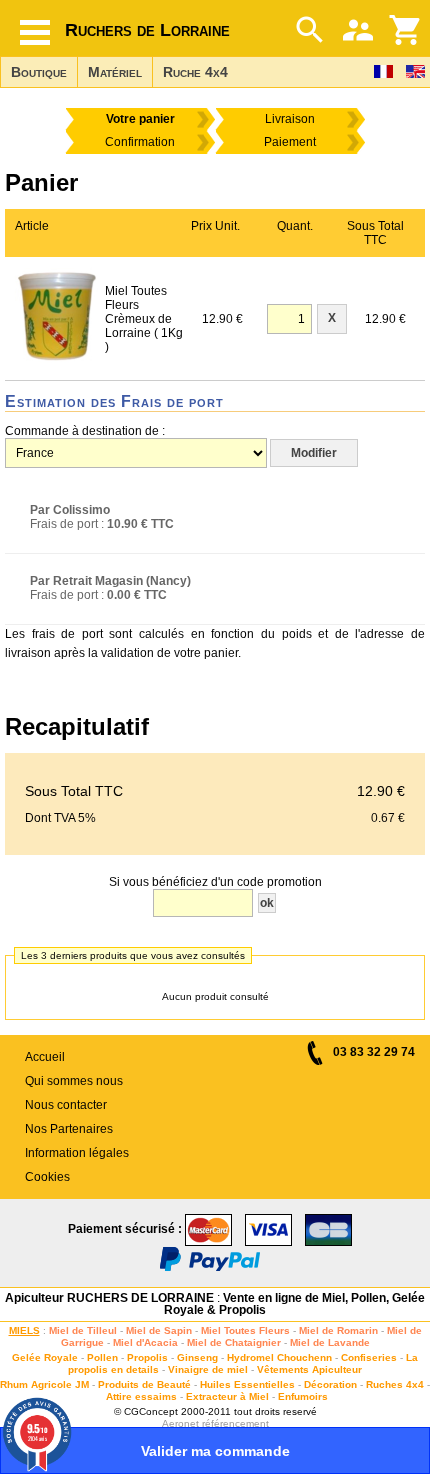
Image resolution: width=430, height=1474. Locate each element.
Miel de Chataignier (234, 1342)
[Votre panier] (406, 30)
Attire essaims (141, 1396)
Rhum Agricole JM (44, 1384)
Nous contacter (66, 1105)
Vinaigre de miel (208, 1369)
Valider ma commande (215, 1451)
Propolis (147, 1357)
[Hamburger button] (35, 32)
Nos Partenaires (69, 1129)
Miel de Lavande (330, 1342)
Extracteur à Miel (227, 1396)
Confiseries (369, 1357)
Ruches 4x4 (395, 1384)
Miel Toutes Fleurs (245, 1330)
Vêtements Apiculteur (309, 1369)
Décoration (330, 1384)
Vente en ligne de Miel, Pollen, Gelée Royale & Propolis (294, 1304)
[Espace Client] (358, 30)
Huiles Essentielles (247, 1384)
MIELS (24, 1330)
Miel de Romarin (338, 1330)
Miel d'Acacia (145, 1342)
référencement (235, 1423)
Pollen (102, 1357)
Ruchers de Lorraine (147, 30)
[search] (310, 30)
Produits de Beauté (144, 1384)
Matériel (115, 72)
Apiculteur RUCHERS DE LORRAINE (109, 1298)
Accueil (45, 1057)
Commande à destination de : (85, 431)
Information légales (77, 1153)
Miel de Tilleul (83, 1330)
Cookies (47, 1177)
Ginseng (197, 1357)
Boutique (39, 72)
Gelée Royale (45, 1357)
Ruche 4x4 (195, 72)
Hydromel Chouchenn (279, 1357)
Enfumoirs (303, 1396)
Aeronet (180, 1423)
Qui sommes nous (74, 1081)
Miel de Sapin (159, 1330)
